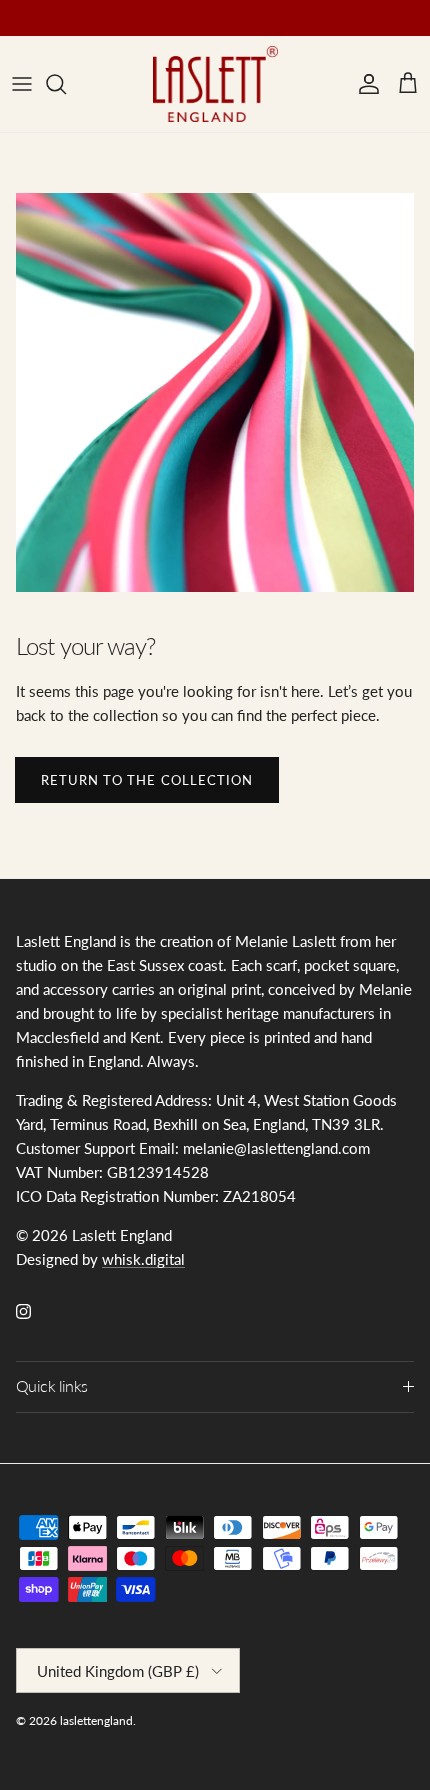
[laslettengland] (215, 84)
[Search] (66, 84)
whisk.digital (143, 1259)
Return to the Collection (147, 780)
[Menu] (22, 84)
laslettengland (96, 1720)
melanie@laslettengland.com (186, 25)
